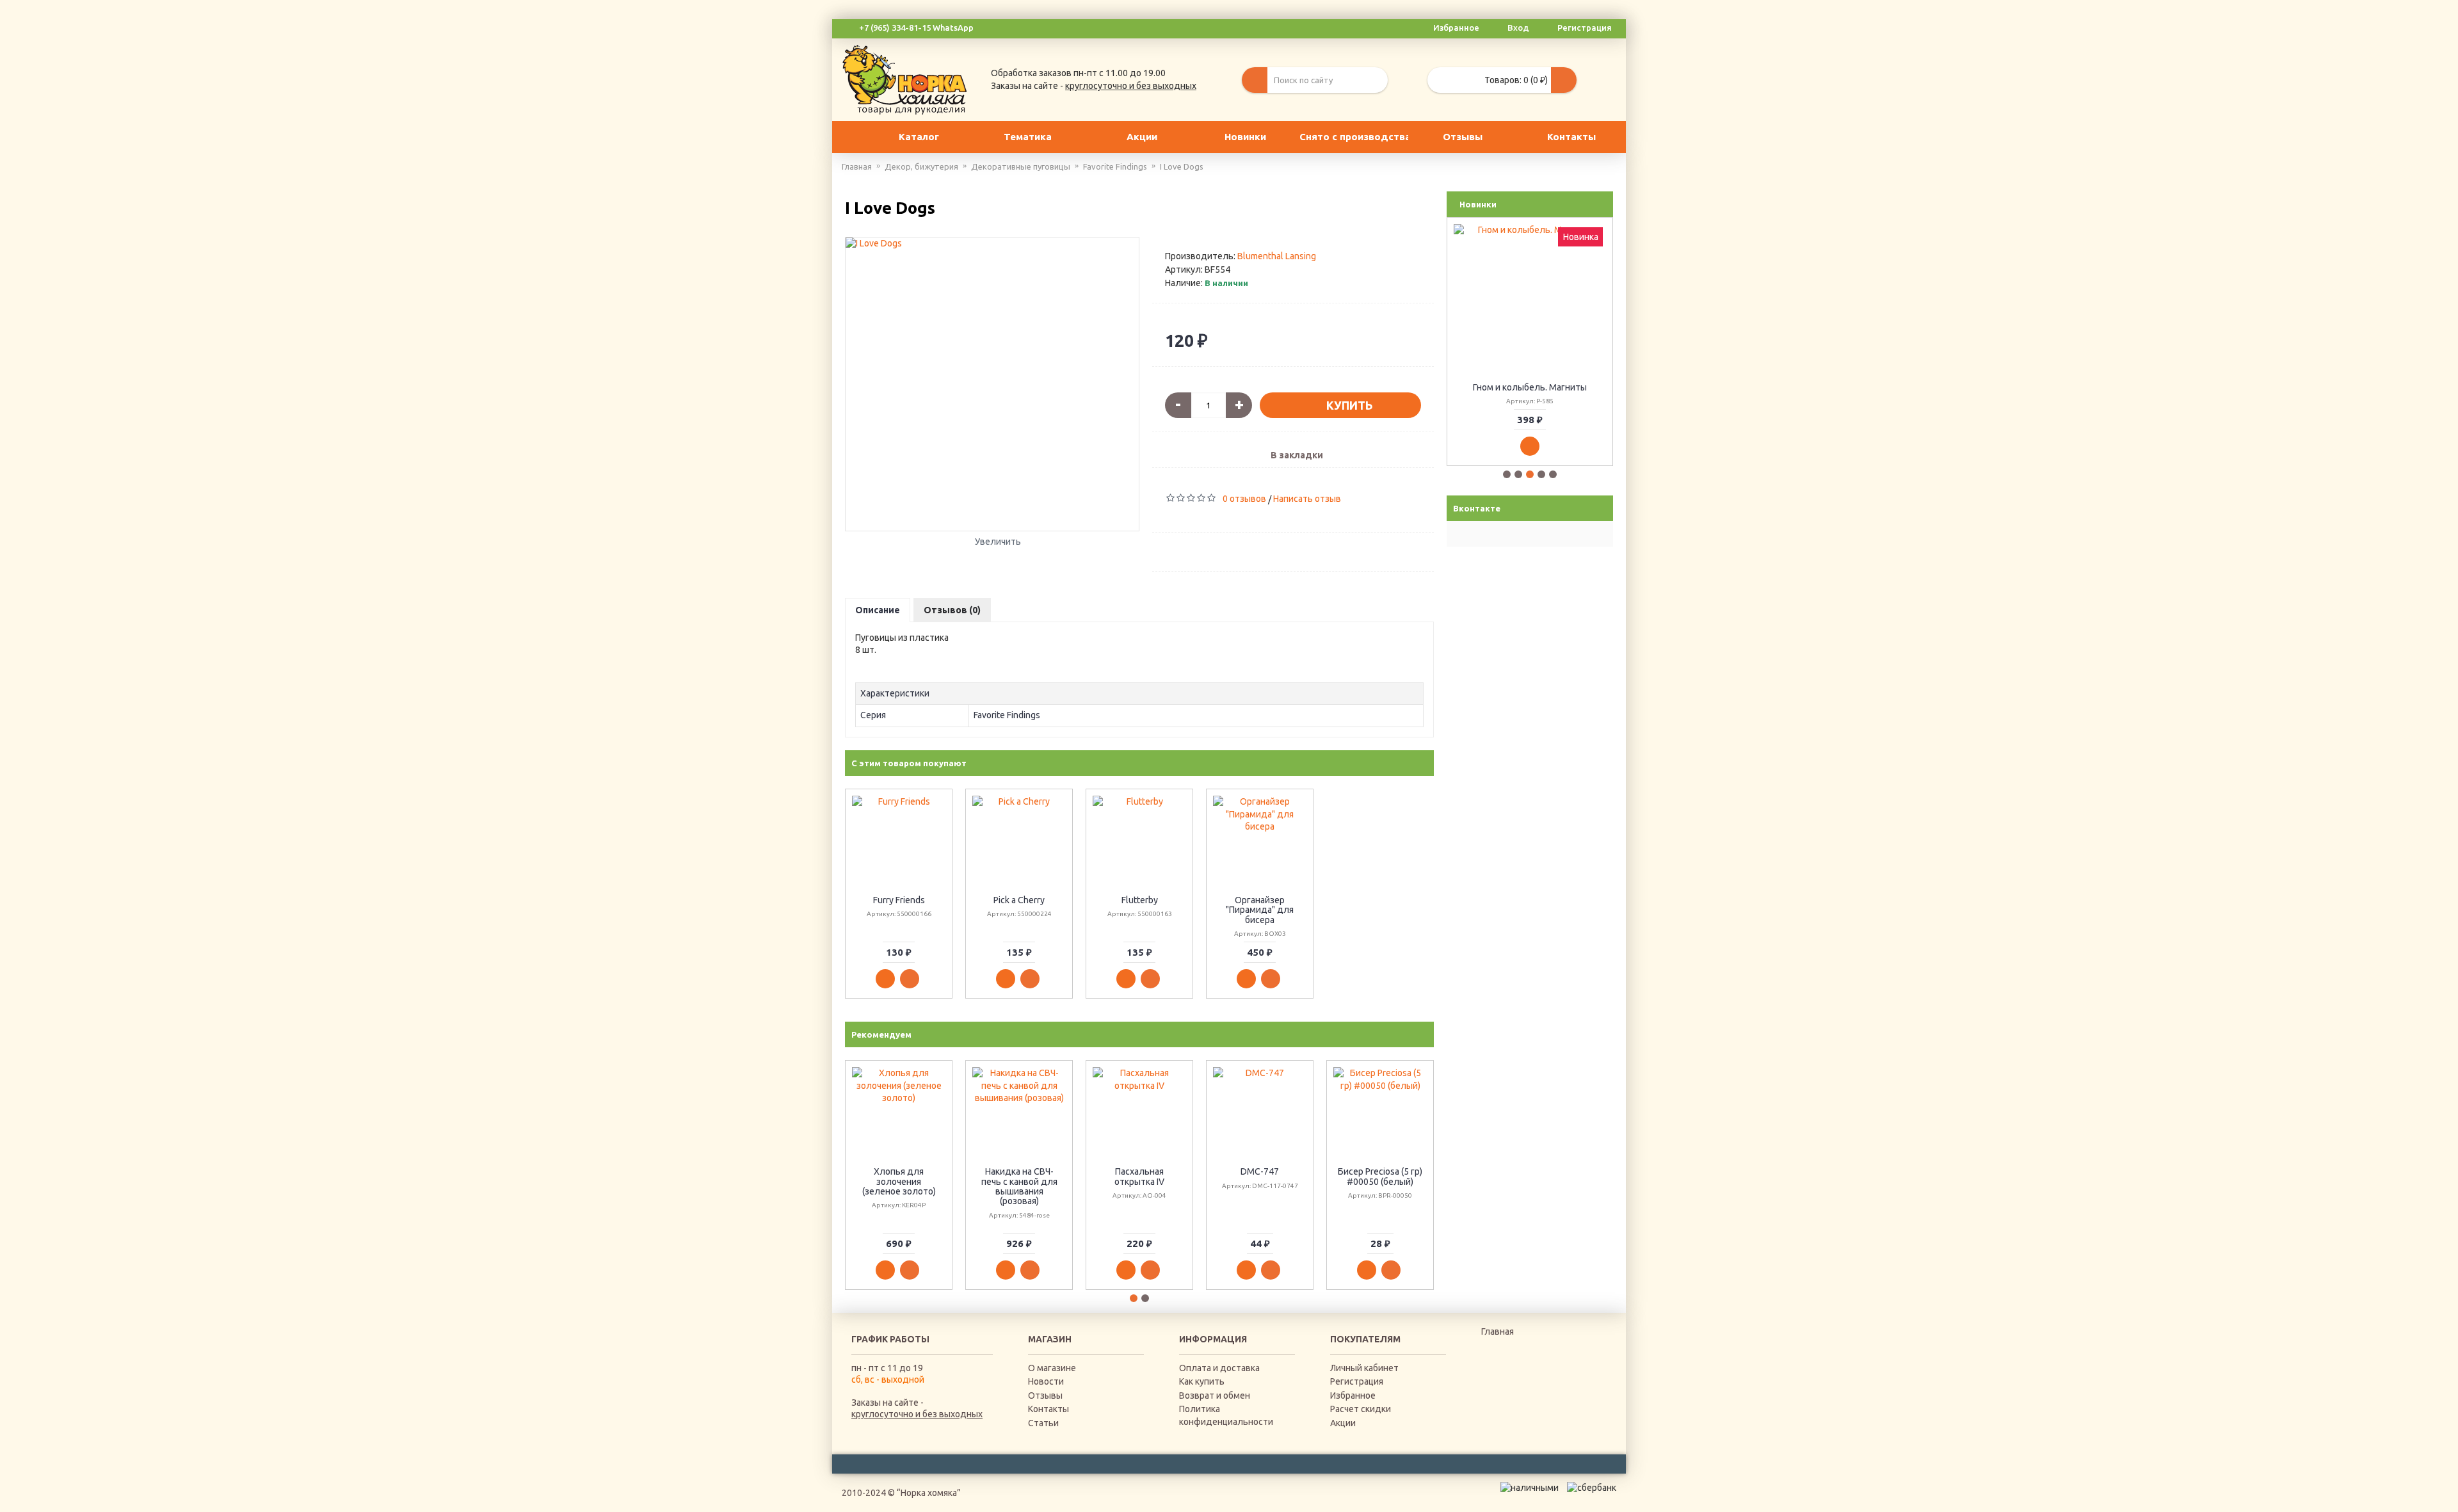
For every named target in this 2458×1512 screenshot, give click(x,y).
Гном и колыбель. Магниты (1530, 387)
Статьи (1043, 1423)
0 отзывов (1244, 499)
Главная (1498, 1331)
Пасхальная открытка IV (1139, 1176)
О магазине (1052, 1368)
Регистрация (1357, 1381)
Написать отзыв (1307, 499)
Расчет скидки (1361, 1409)
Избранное (1353, 1395)
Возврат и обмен (1215, 1395)
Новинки (1478, 204)
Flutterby (1140, 900)
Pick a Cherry (1019, 900)
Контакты (1048, 1409)
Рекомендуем (881, 1034)
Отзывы (1045, 1395)
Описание (878, 610)
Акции (1343, 1423)
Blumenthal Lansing (1277, 256)
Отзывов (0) (952, 610)
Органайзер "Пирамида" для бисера (1260, 910)
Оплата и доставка (1219, 1368)
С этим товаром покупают (909, 763)
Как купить (1202, 1381)
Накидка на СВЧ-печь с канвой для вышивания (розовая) (1019, 1186)
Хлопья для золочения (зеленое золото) (899, 1181)
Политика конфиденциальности (1226, 1415)
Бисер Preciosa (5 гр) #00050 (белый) (1380, 1176)
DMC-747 (1260, 1171)
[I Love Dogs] (992, 384)
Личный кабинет (1364, 1368)
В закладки (1297, 455)
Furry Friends (899, 900)
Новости (1046, 1381)
